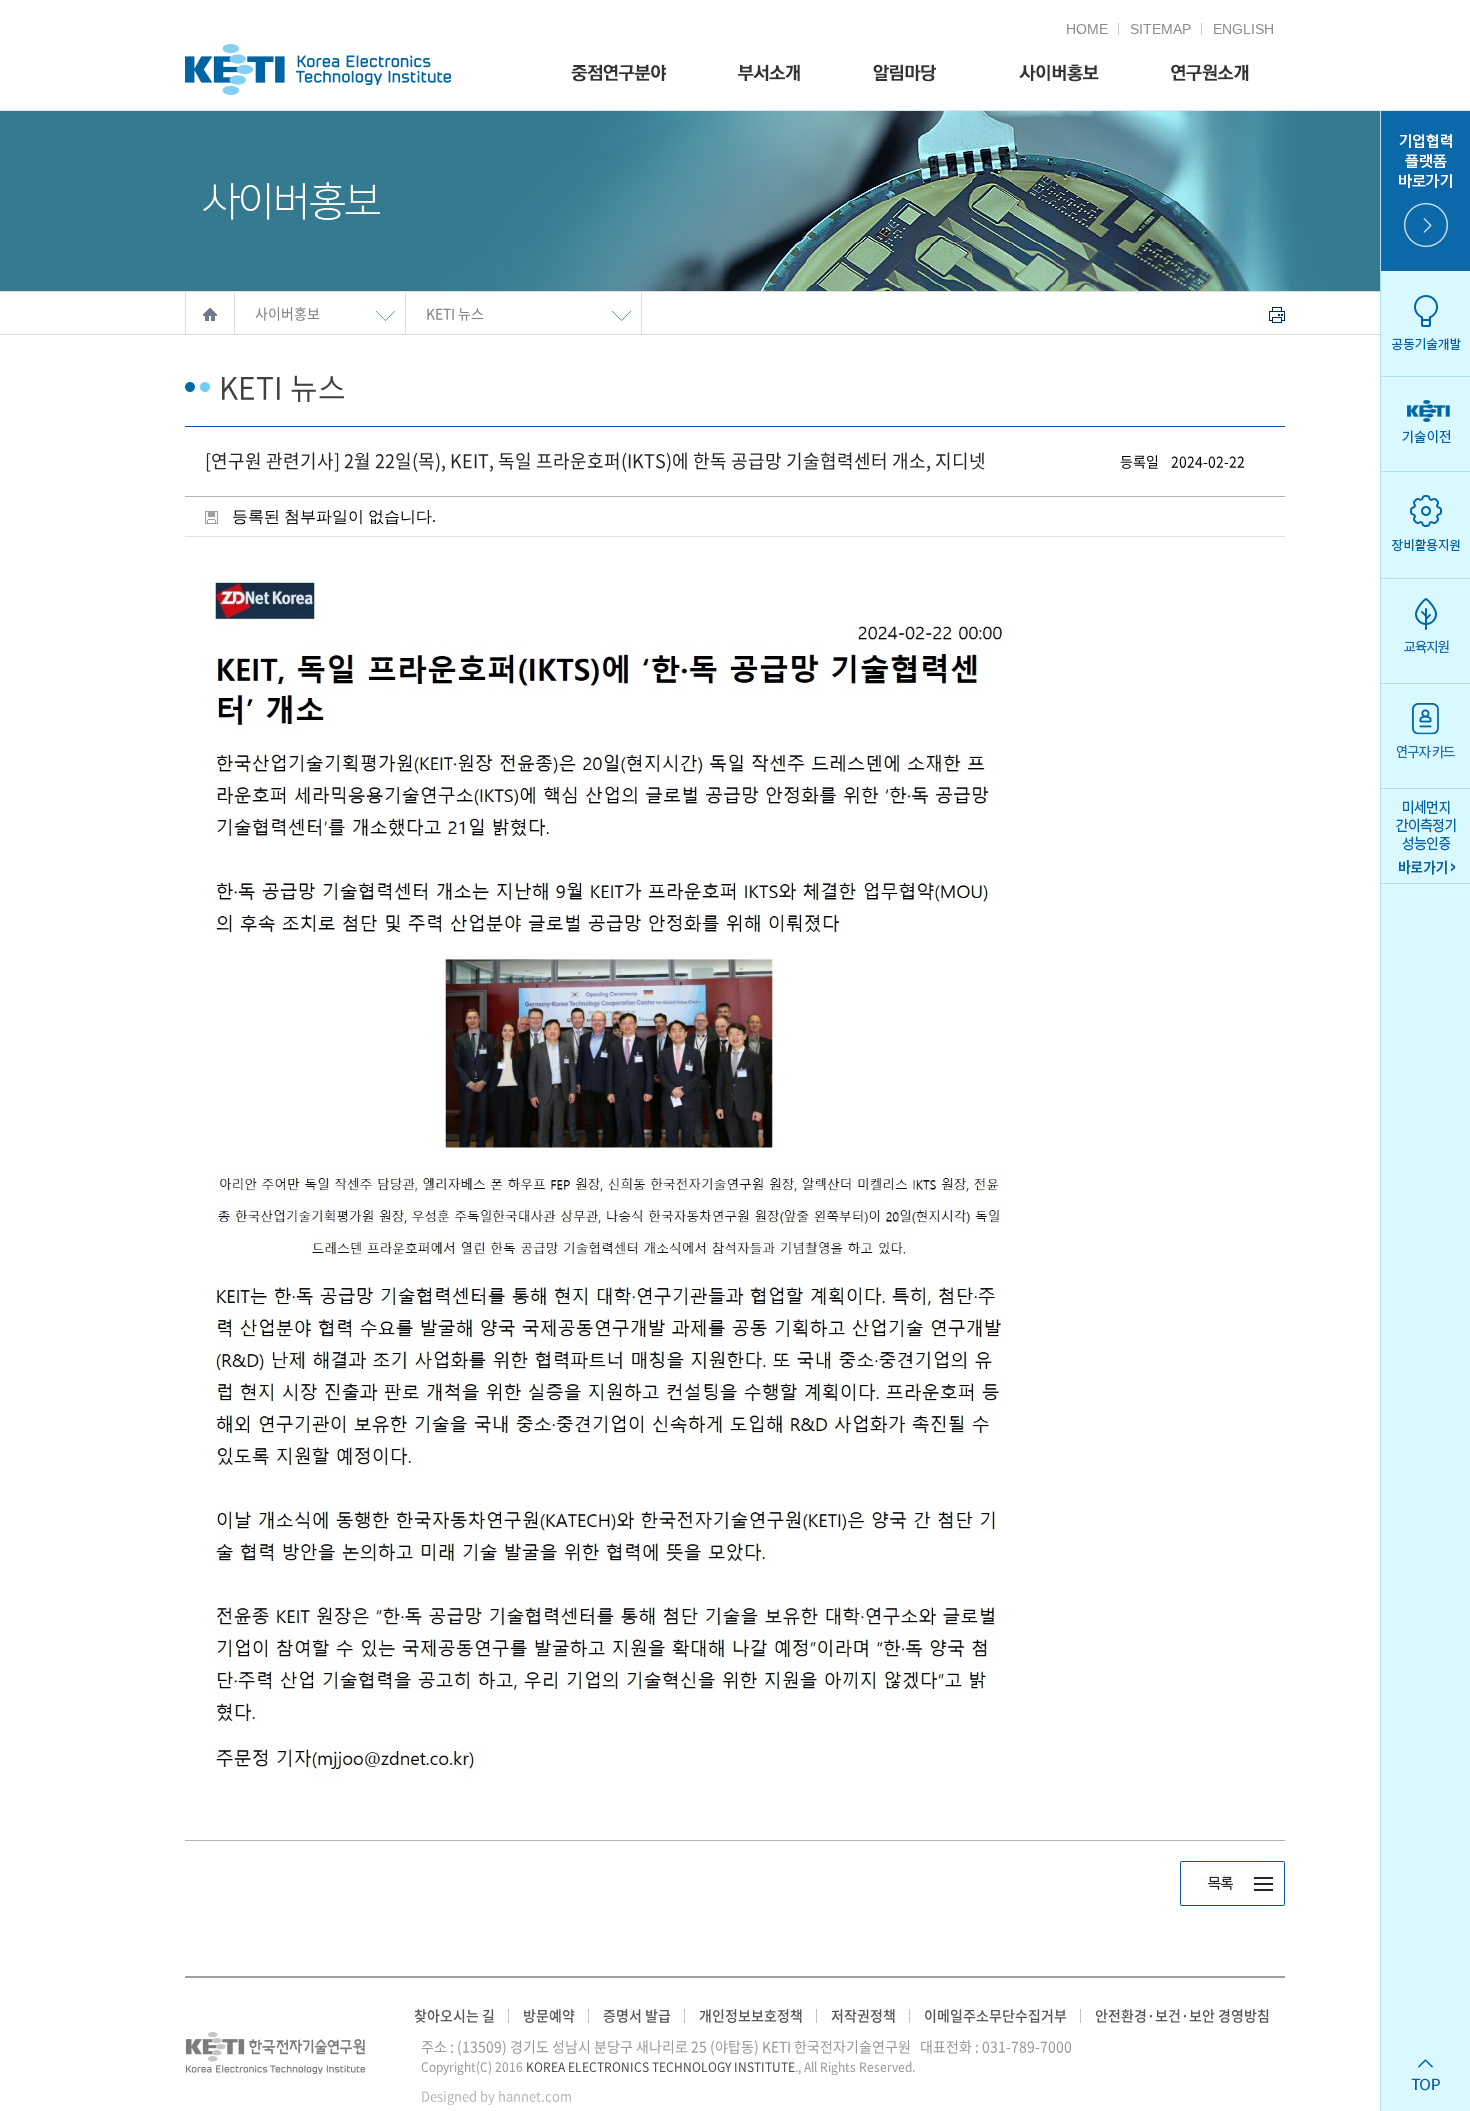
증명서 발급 (637, 2015)
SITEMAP (1160, 29)
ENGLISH (1243, 29)
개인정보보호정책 (751, 2015)
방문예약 (549, 2015)
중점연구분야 (618, 73)
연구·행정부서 (769, 73)
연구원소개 (1210, 73)
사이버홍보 (1053, 73)
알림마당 (904, 73)
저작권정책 (863, 2015)
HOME (1087, 29)
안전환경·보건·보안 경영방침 (1182, 2015)
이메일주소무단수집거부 (995, 2015)
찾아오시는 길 (454, 2015)
